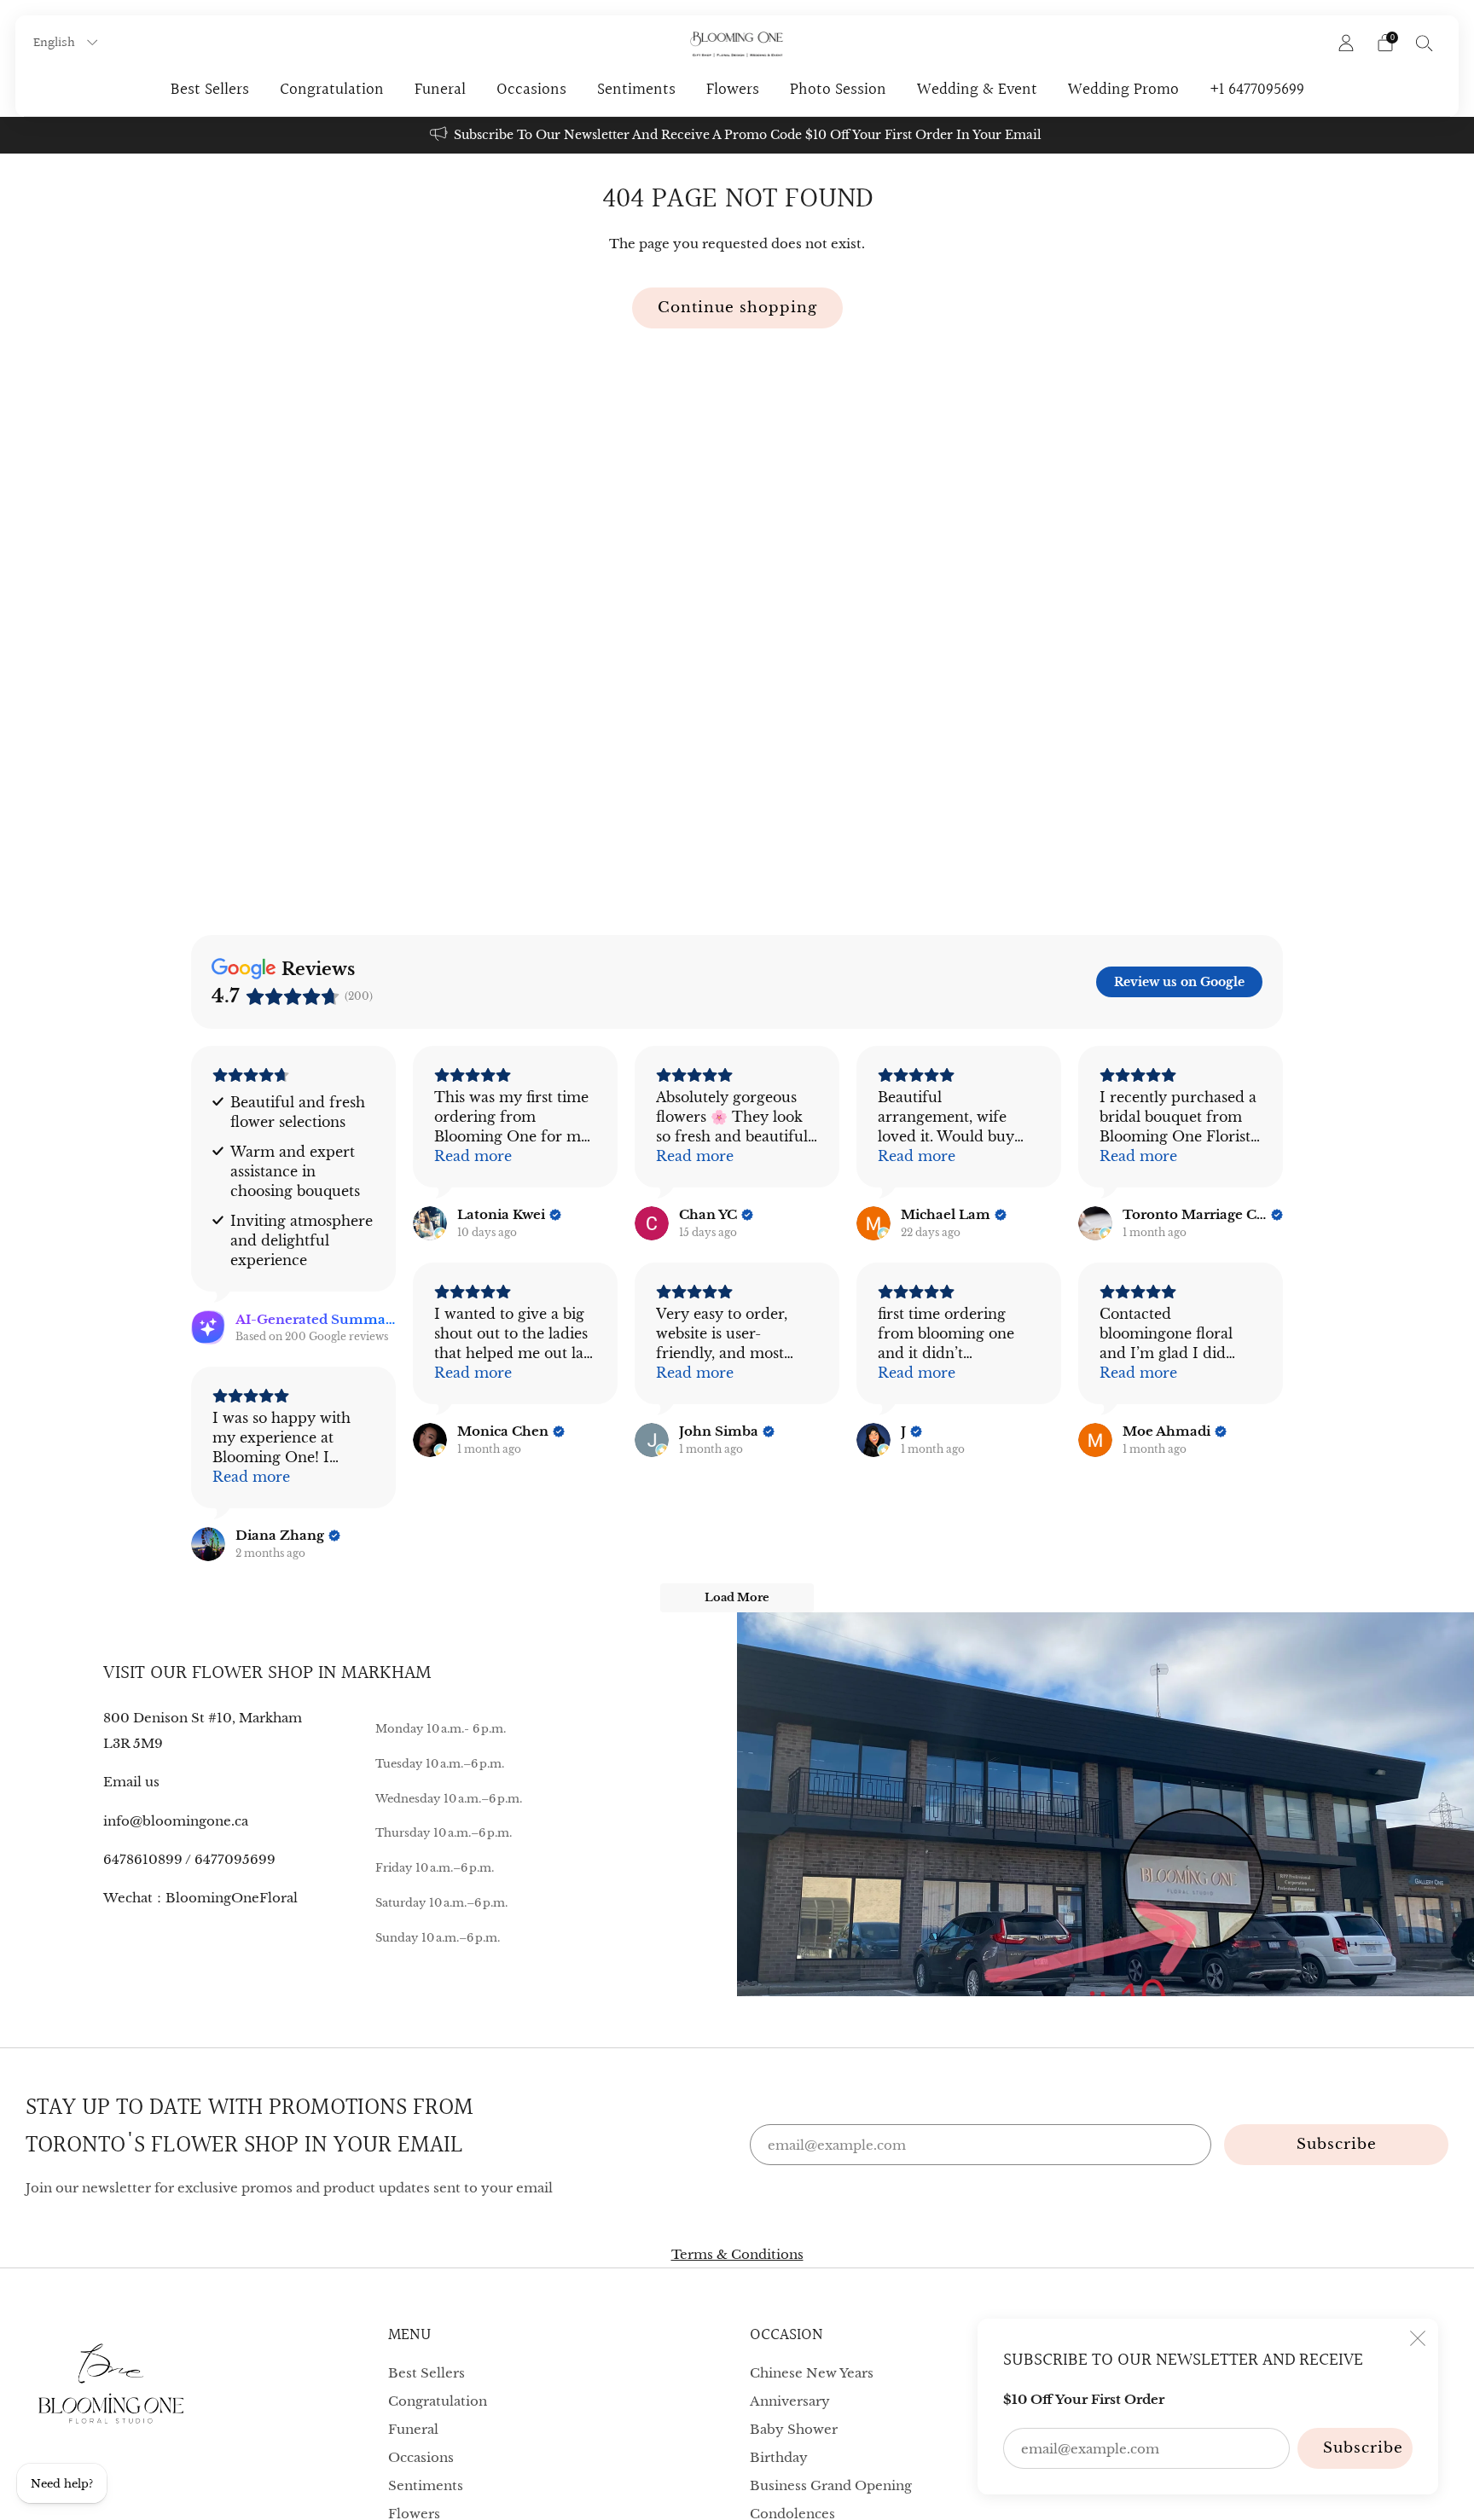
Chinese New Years (812, 2373)
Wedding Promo (1123, 90)
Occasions (531, 90)
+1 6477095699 (1257, 90)
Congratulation (332, 90)
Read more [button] (473, 1156)
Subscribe (1363, 2448)
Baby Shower (794, 2429)
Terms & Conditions (737, 2254)
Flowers (733, 90)
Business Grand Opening (831, 2485)
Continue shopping (737, 308)
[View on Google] (430, 1223)
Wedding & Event (977, 90)
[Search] (1425, 43)
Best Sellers (210, 90)
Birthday (779, 2457)
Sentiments (636, 90)
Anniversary (790, 2401)
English (56, 43)
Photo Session (838, 90)
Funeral (440, 90)
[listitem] (737, 135)
